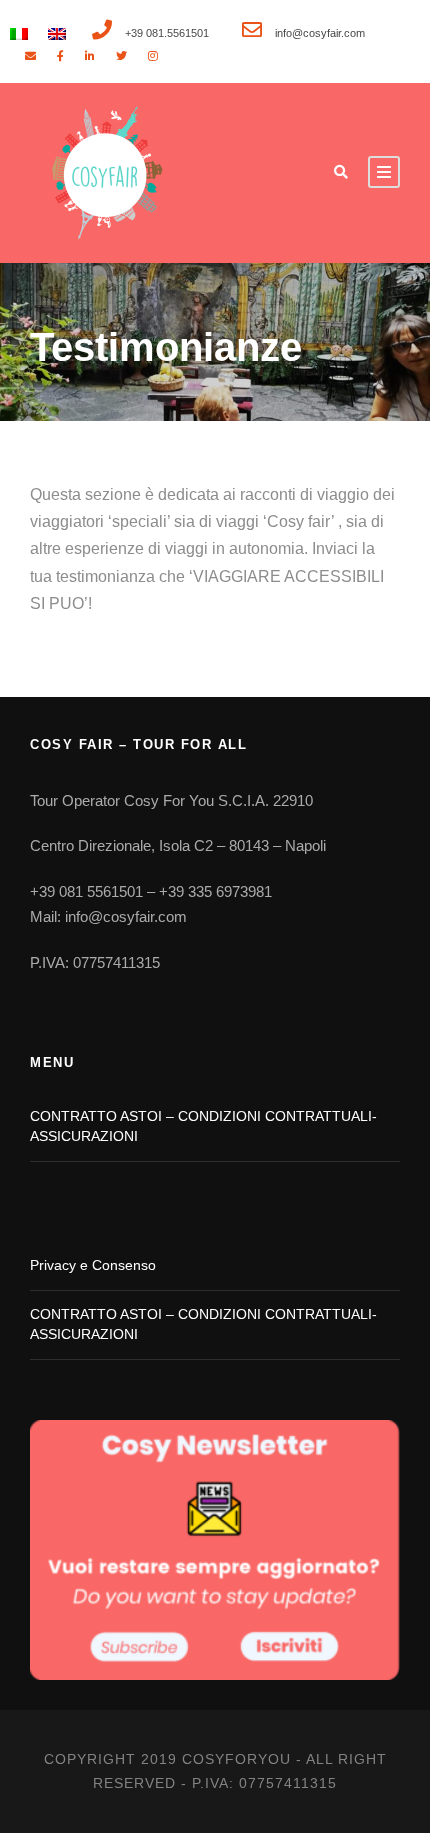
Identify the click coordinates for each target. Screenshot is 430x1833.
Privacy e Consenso (93, 1265)
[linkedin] (90, 56)
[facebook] (60, 56)
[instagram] (153, 56)
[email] (30, 56)
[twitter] (121, 56)
